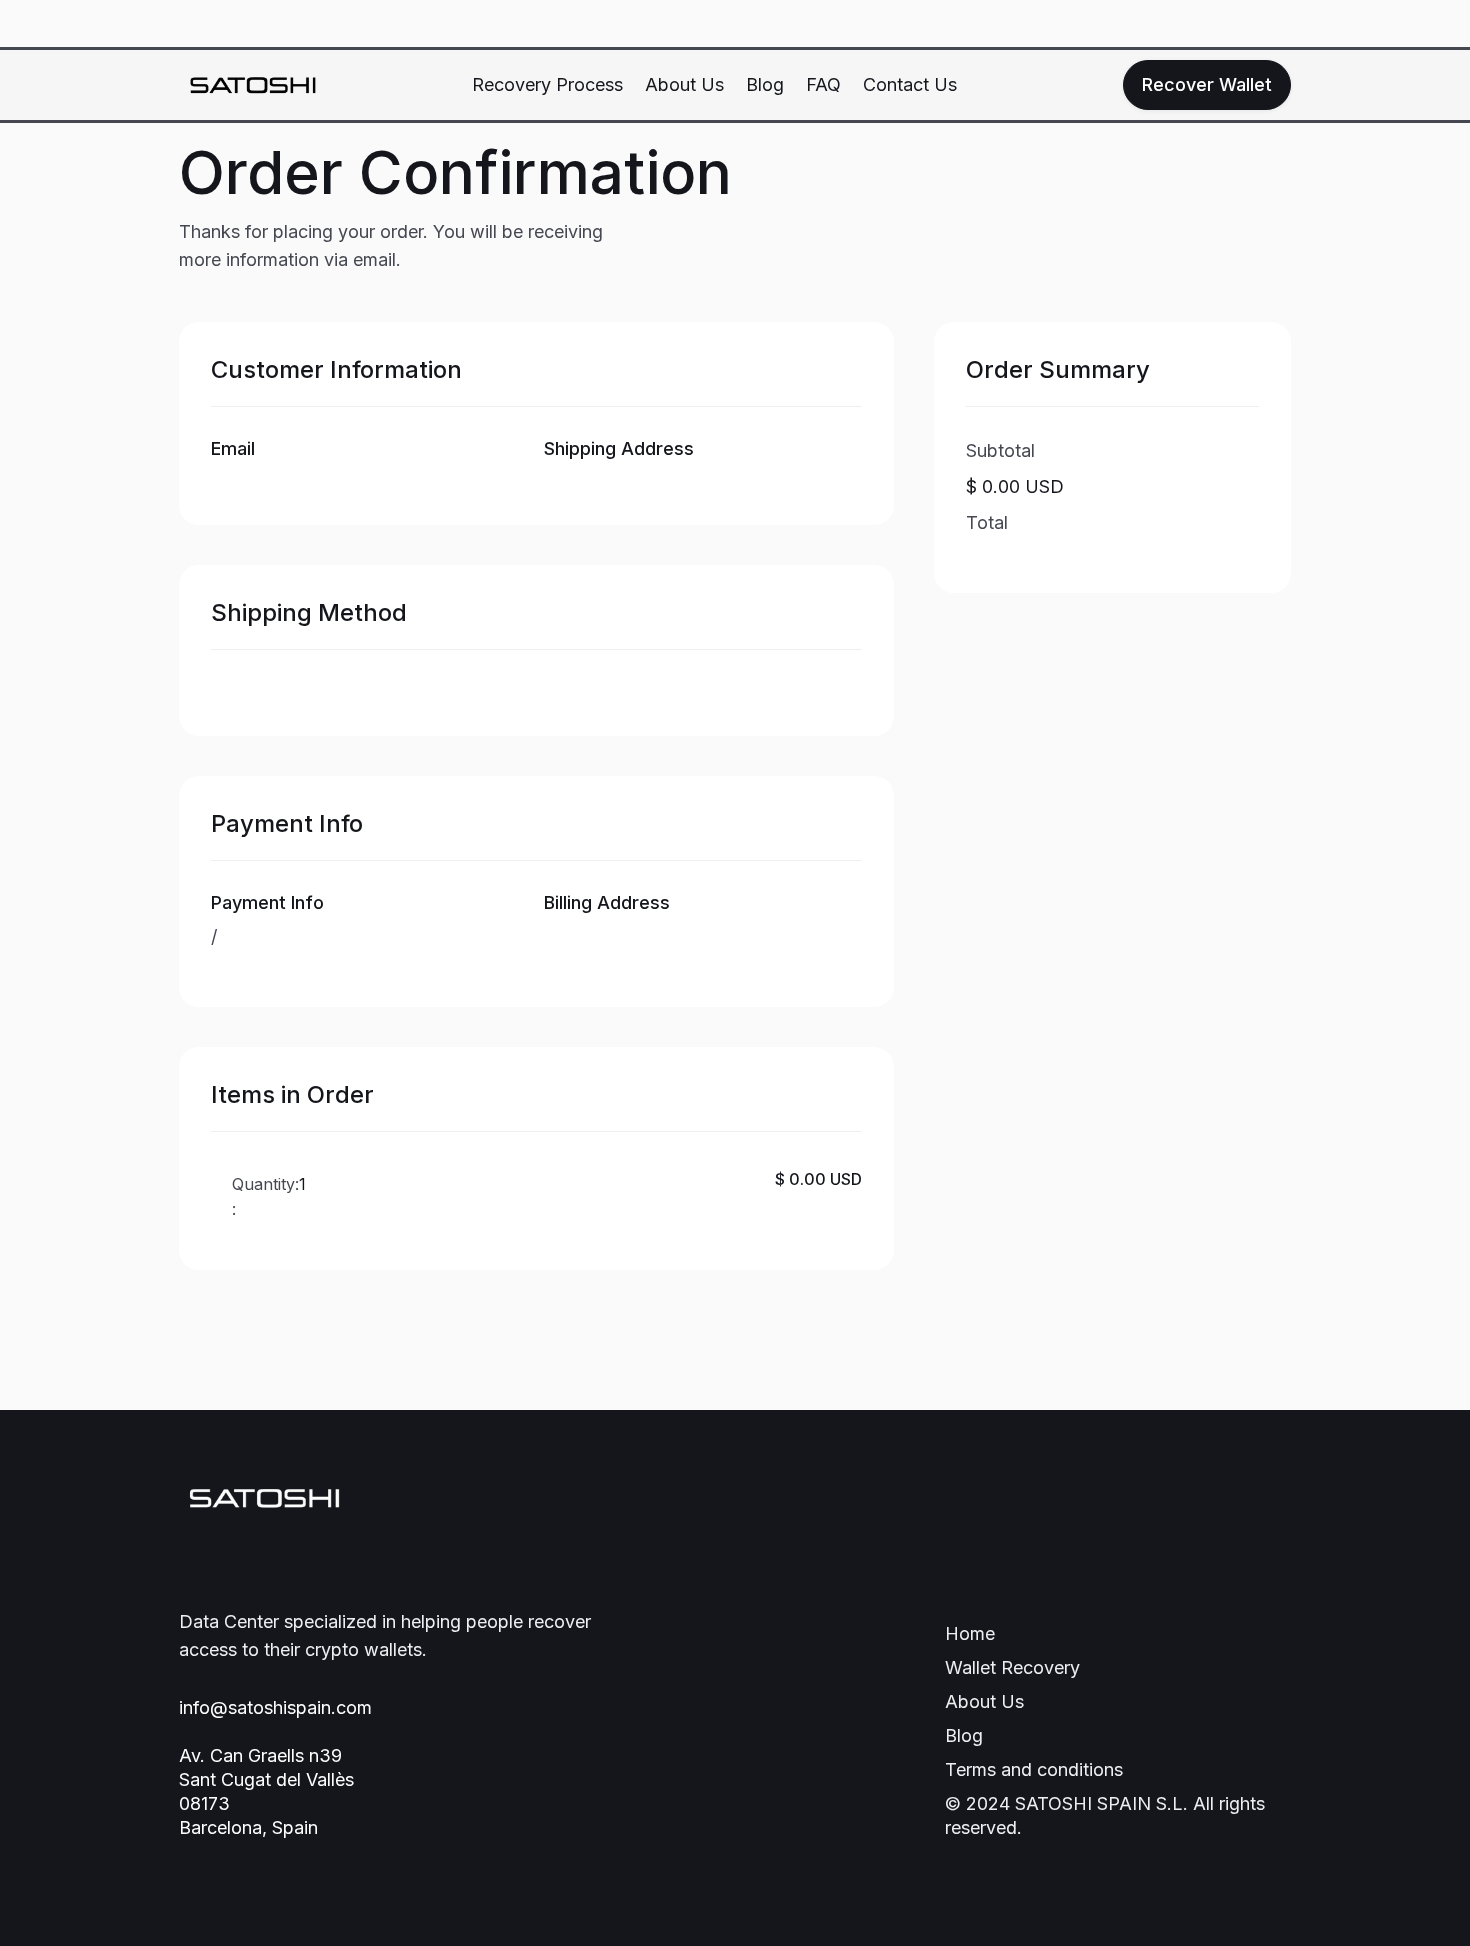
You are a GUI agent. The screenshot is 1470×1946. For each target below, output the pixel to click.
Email (233, 448)
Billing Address (607, 902)
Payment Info (267, 902)
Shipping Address (619, 448)
